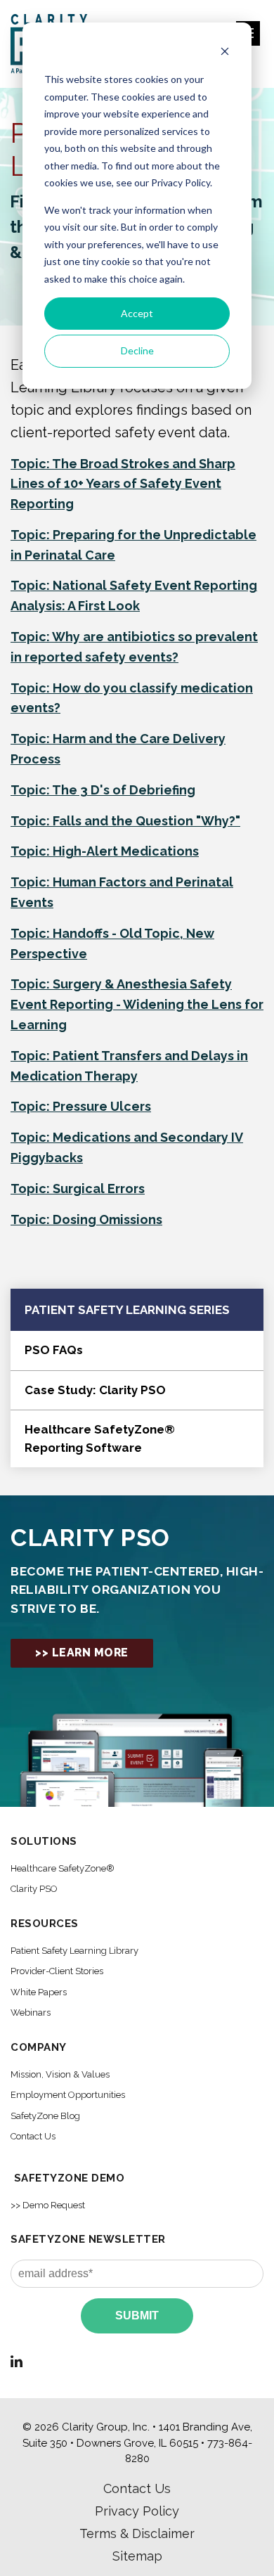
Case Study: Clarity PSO (95, 1390)
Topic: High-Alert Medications (105, 851)
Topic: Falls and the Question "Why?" (125, 821)
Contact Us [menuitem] (33, 2136)
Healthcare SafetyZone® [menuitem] (63, 1868)
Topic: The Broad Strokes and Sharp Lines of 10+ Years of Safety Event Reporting (123, 484)
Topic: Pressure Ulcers (81, 1106)
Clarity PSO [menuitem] (34, 1889)
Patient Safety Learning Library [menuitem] (74, 1951)
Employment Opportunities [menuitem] (68, 2095)
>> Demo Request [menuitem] (48, 2205)
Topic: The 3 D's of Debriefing (103, 790)
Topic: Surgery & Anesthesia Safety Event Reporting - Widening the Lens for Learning (137, 1004)
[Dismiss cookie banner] (225, 53)
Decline (137, 350)
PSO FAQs (54, 1350)
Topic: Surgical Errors (78, 1189)
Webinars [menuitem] (31, 2012)
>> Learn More (82, 1653)
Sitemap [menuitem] (137, 2556)
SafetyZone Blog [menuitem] (45, 2116)
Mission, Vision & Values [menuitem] (60, 2074)
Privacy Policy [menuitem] (137, 2511)
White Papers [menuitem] (39, 1992)
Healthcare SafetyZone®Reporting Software (100, 1438)
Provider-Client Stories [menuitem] (57, 1971)
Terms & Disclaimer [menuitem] (137, 2533)
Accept (137, 313)
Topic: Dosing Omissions (86, 1219)
